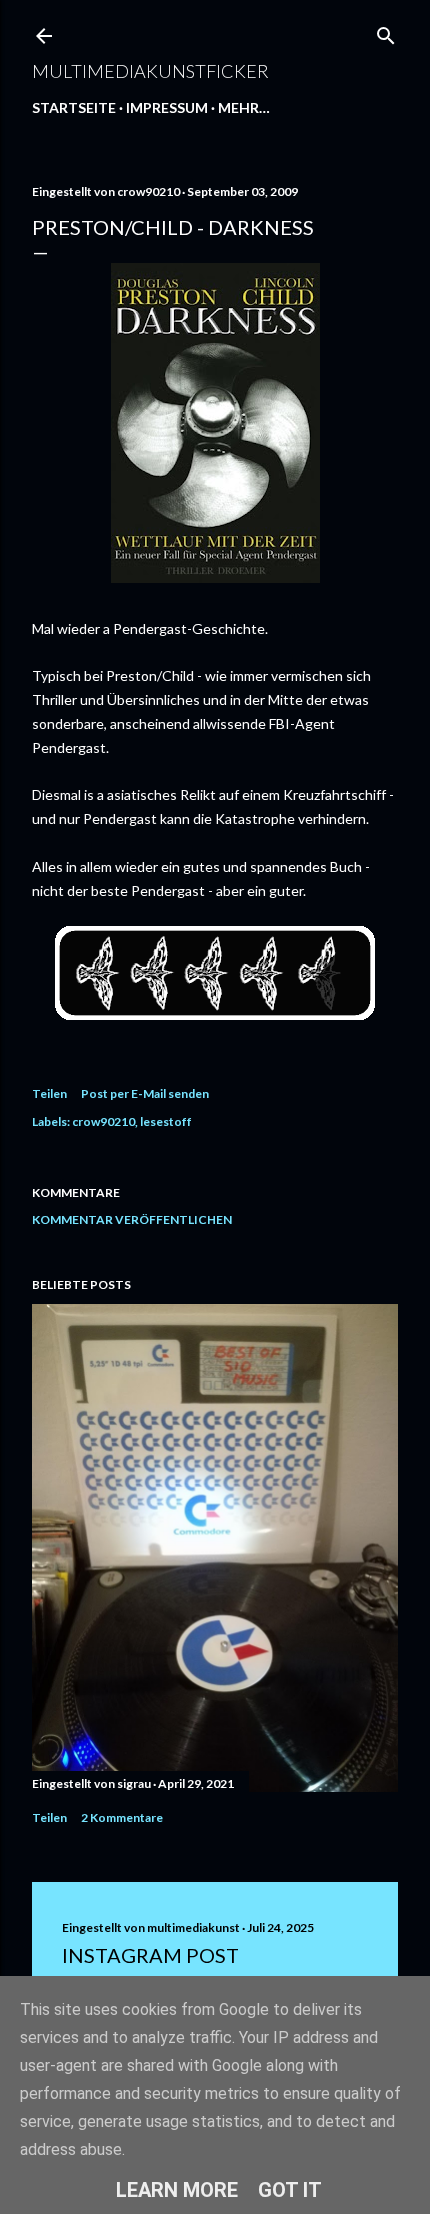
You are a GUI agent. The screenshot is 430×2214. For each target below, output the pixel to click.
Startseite (74, 107)
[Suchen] (386, 31)
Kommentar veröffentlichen (132, 1219)
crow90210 (103, 1121)
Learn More (177, 2190)
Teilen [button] (49, 1093)
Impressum (167, 107)
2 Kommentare (122, 1817)
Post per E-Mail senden (145, 1093)
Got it (290, 2190)
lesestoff (166, 1121)
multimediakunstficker (150, 71)
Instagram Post (150, 1955)
